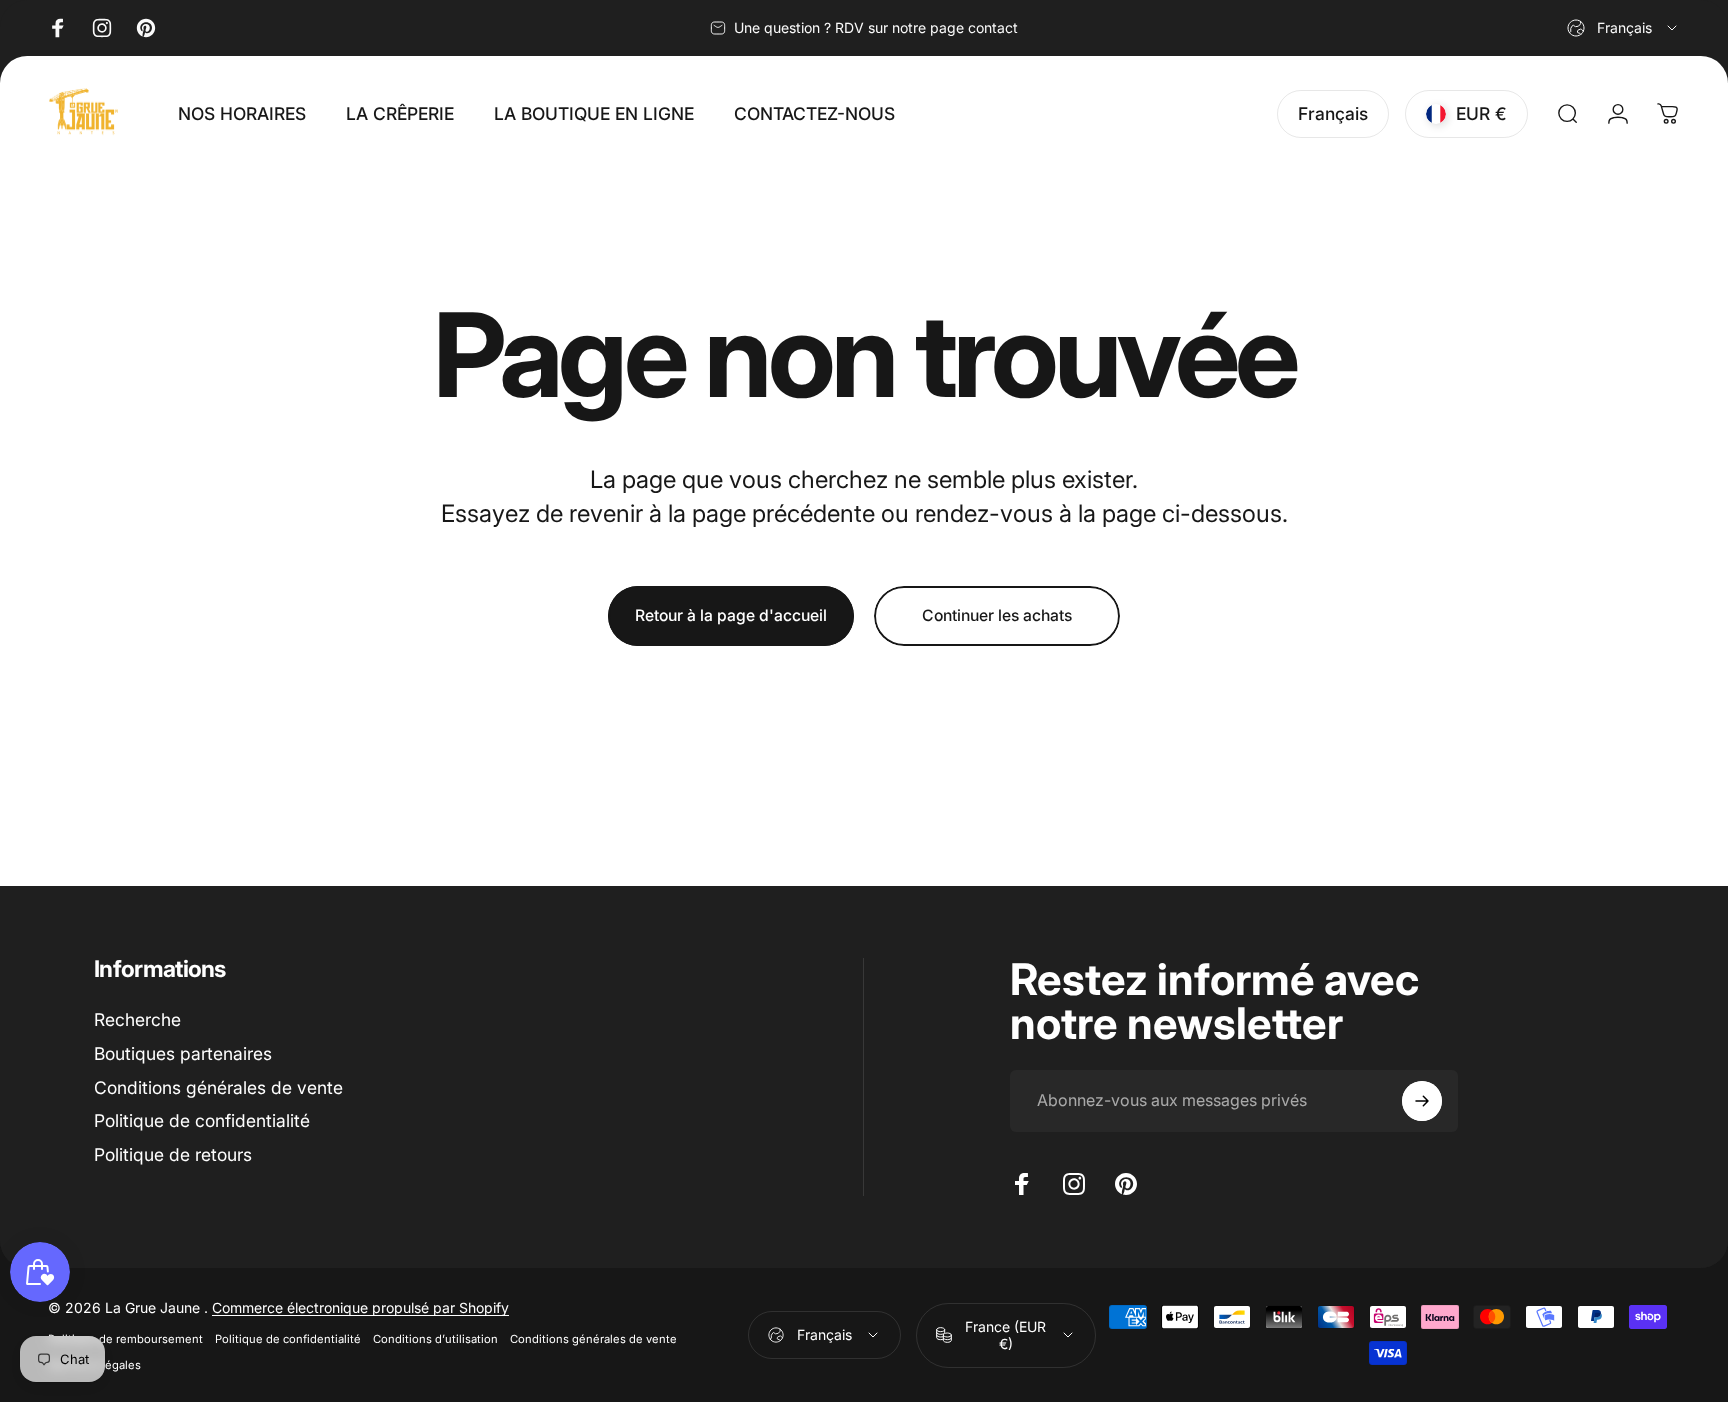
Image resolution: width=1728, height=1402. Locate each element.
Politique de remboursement (125, 1339)
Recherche (137, 1019)
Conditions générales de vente (218, 1087)
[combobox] (1623, 28)
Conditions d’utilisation (435, 1339)
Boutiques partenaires (183, 1053)
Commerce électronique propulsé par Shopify (360, 1307)
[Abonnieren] (1422, 1101)
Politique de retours (173, 1154)
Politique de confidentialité (202, 1121)
